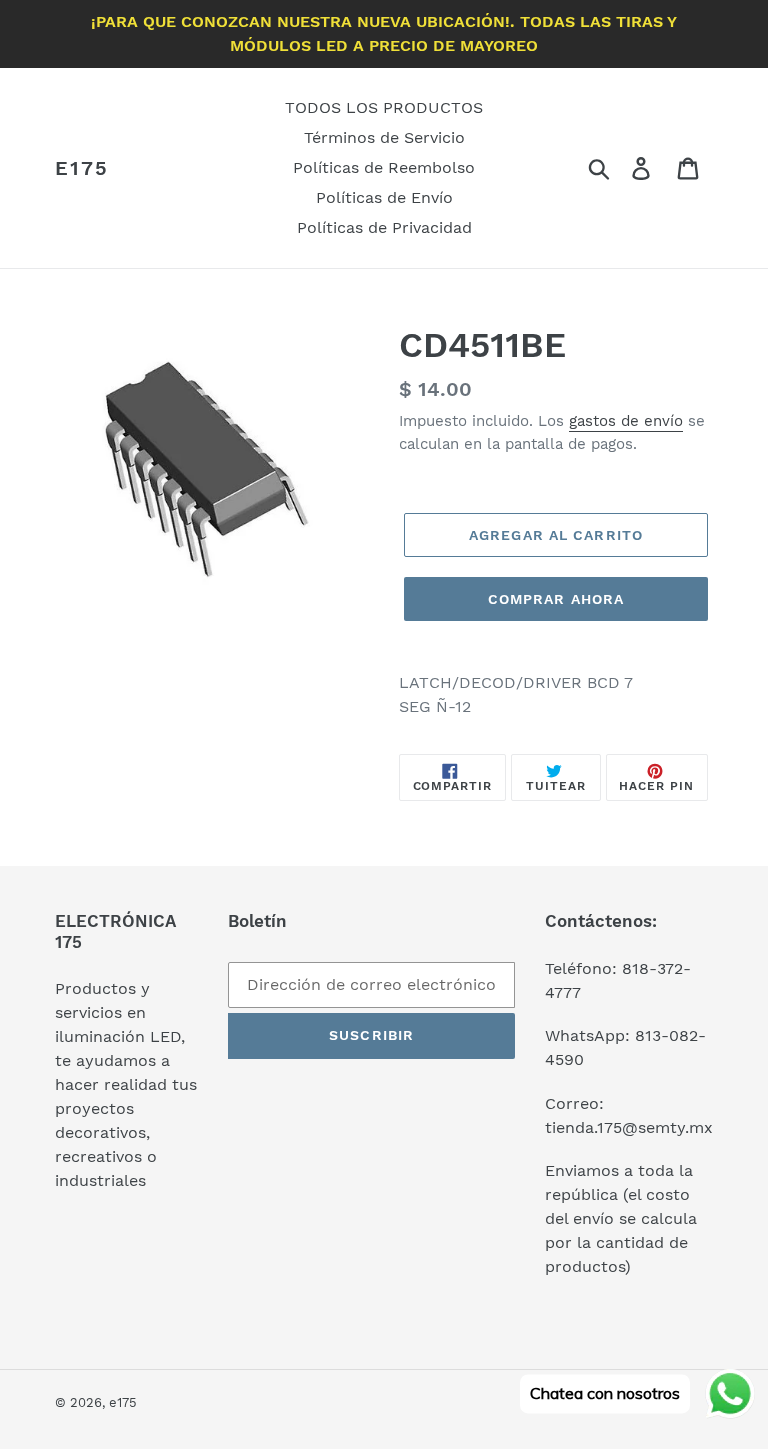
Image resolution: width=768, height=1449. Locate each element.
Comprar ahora (556, 599)
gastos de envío (626, 421)
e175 (82, 168)
